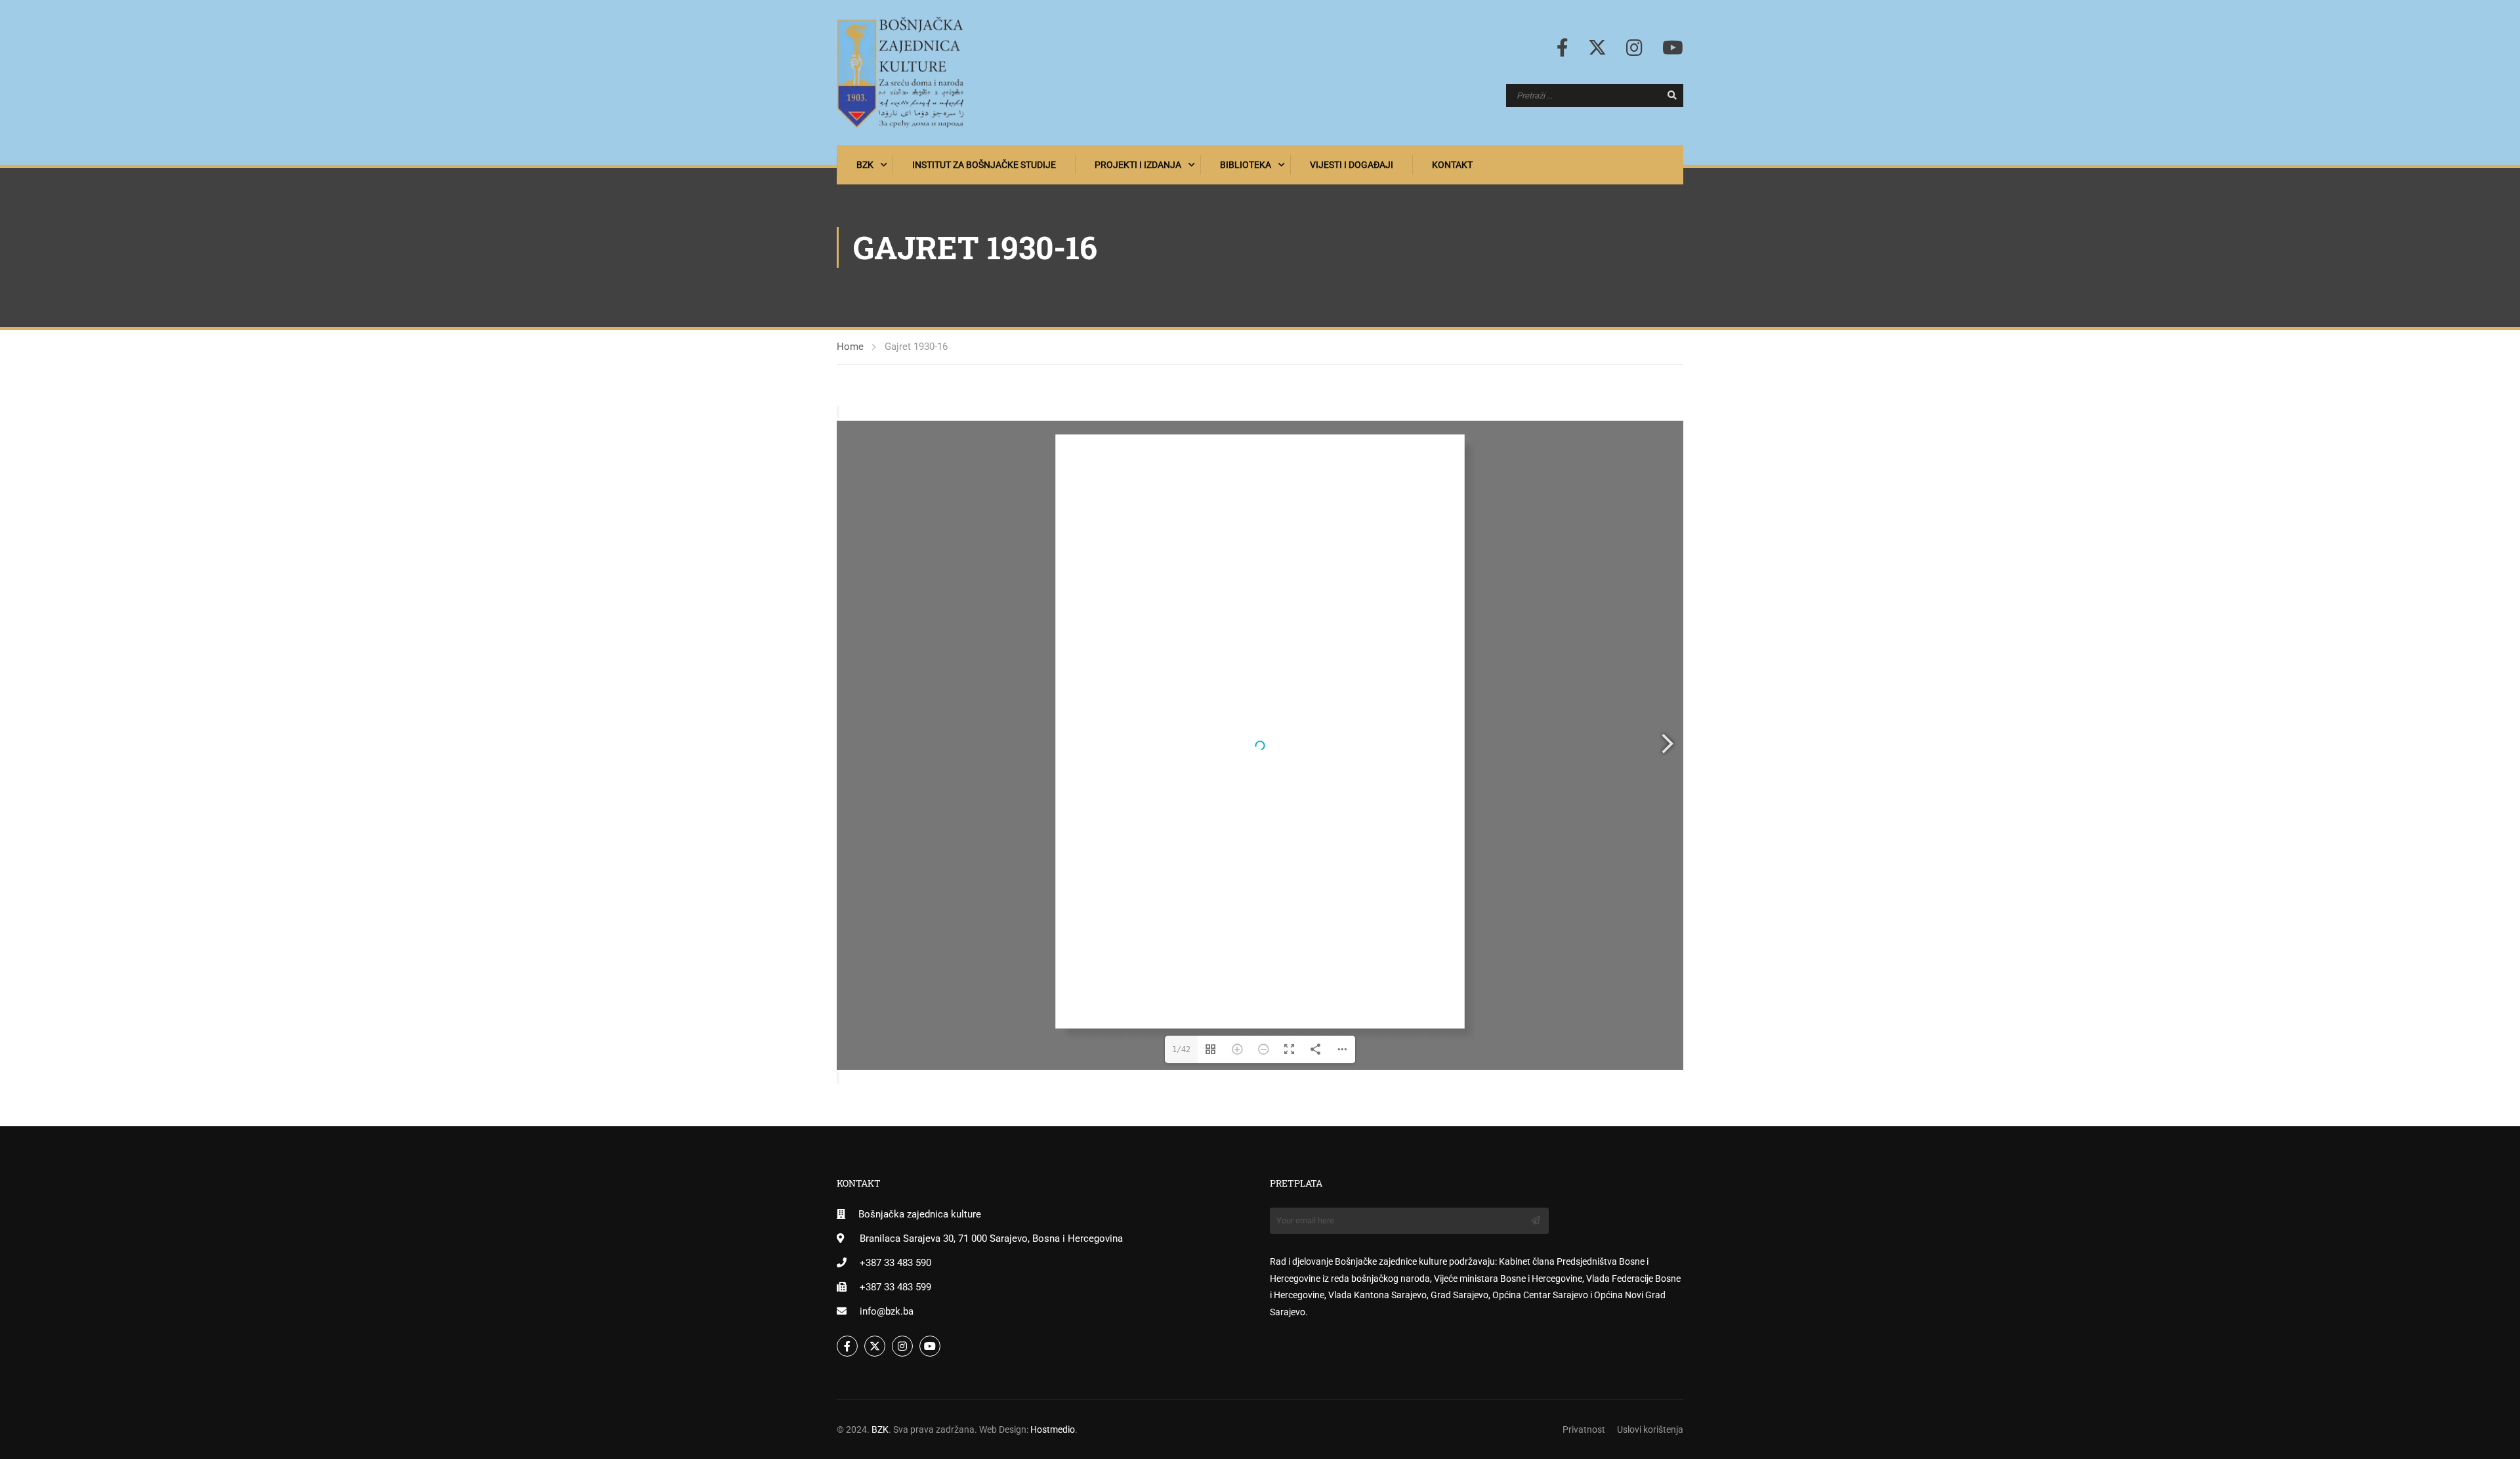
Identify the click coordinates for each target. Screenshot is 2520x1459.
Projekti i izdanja (1138, 165)
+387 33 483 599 (895, 1287)
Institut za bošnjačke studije (984, 165)
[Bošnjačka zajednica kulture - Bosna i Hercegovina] (900, 73)
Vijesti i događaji (1352, 165)
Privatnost (1584, 1429)
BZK (865, 165)
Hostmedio (1053, 1429)
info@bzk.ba (887, 1311)
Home (850, 347)
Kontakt (1452, 165)
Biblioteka (1246, 165)
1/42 (1181, 1049)
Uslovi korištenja (1650, 1429)
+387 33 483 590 (895, 1263)
